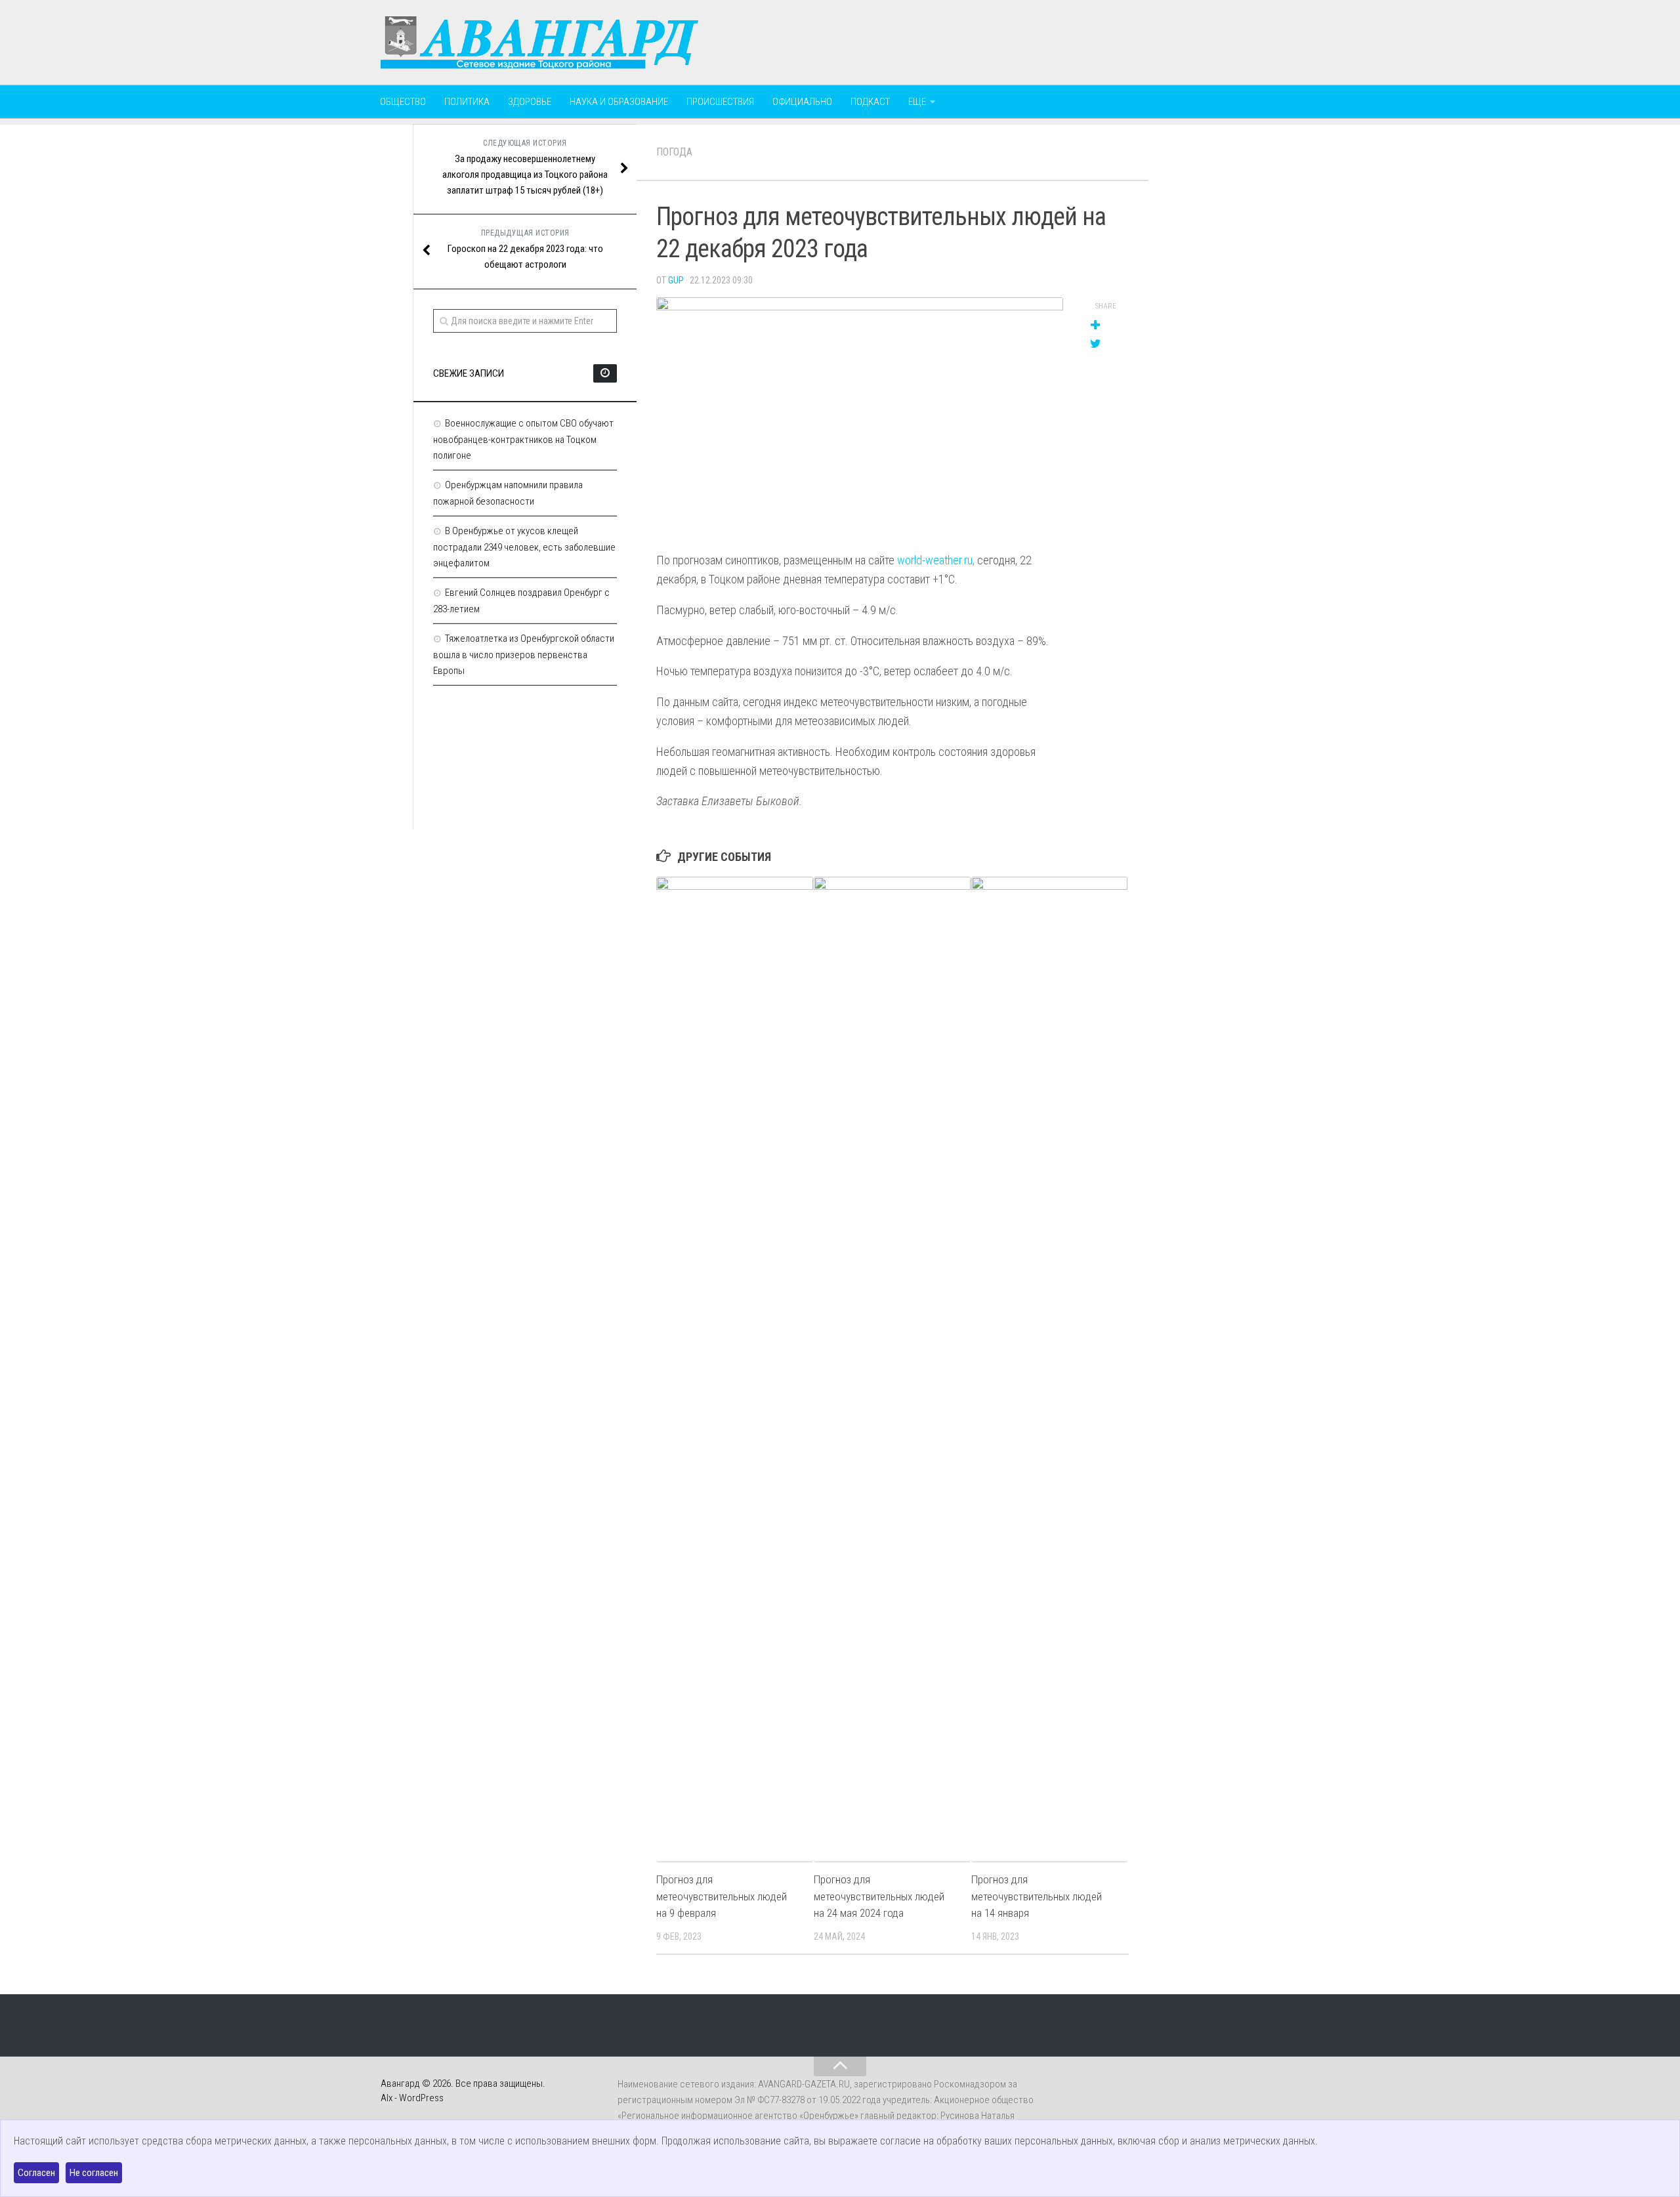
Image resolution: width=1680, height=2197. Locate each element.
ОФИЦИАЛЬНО (802, 102)
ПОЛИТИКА (467, 102)
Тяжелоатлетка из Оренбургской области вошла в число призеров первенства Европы (524, 655)
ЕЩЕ (917, 102)
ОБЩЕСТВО (403, 102)
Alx (387, 2098)
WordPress (421, 2098)
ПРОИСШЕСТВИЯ (720, 102)
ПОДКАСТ (870, 102)
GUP (676, 280)
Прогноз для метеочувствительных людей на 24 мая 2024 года (879, 1896)
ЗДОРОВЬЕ (530, 102)
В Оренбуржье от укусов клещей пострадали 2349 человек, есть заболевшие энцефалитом (524, 547)
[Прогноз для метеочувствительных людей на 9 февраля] (735, 1369)
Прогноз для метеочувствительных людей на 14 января (1037, 1896)
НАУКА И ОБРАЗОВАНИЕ (619, 102)
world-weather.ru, (936, 560)
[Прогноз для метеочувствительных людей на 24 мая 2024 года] (892, 1369)
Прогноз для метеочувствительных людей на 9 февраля (722, 1896)
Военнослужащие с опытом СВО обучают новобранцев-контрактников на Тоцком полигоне (523, 439)
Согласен (36, 2173)
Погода (674, 152)
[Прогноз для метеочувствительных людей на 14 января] (1050, 1369)
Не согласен (94, 2173)
